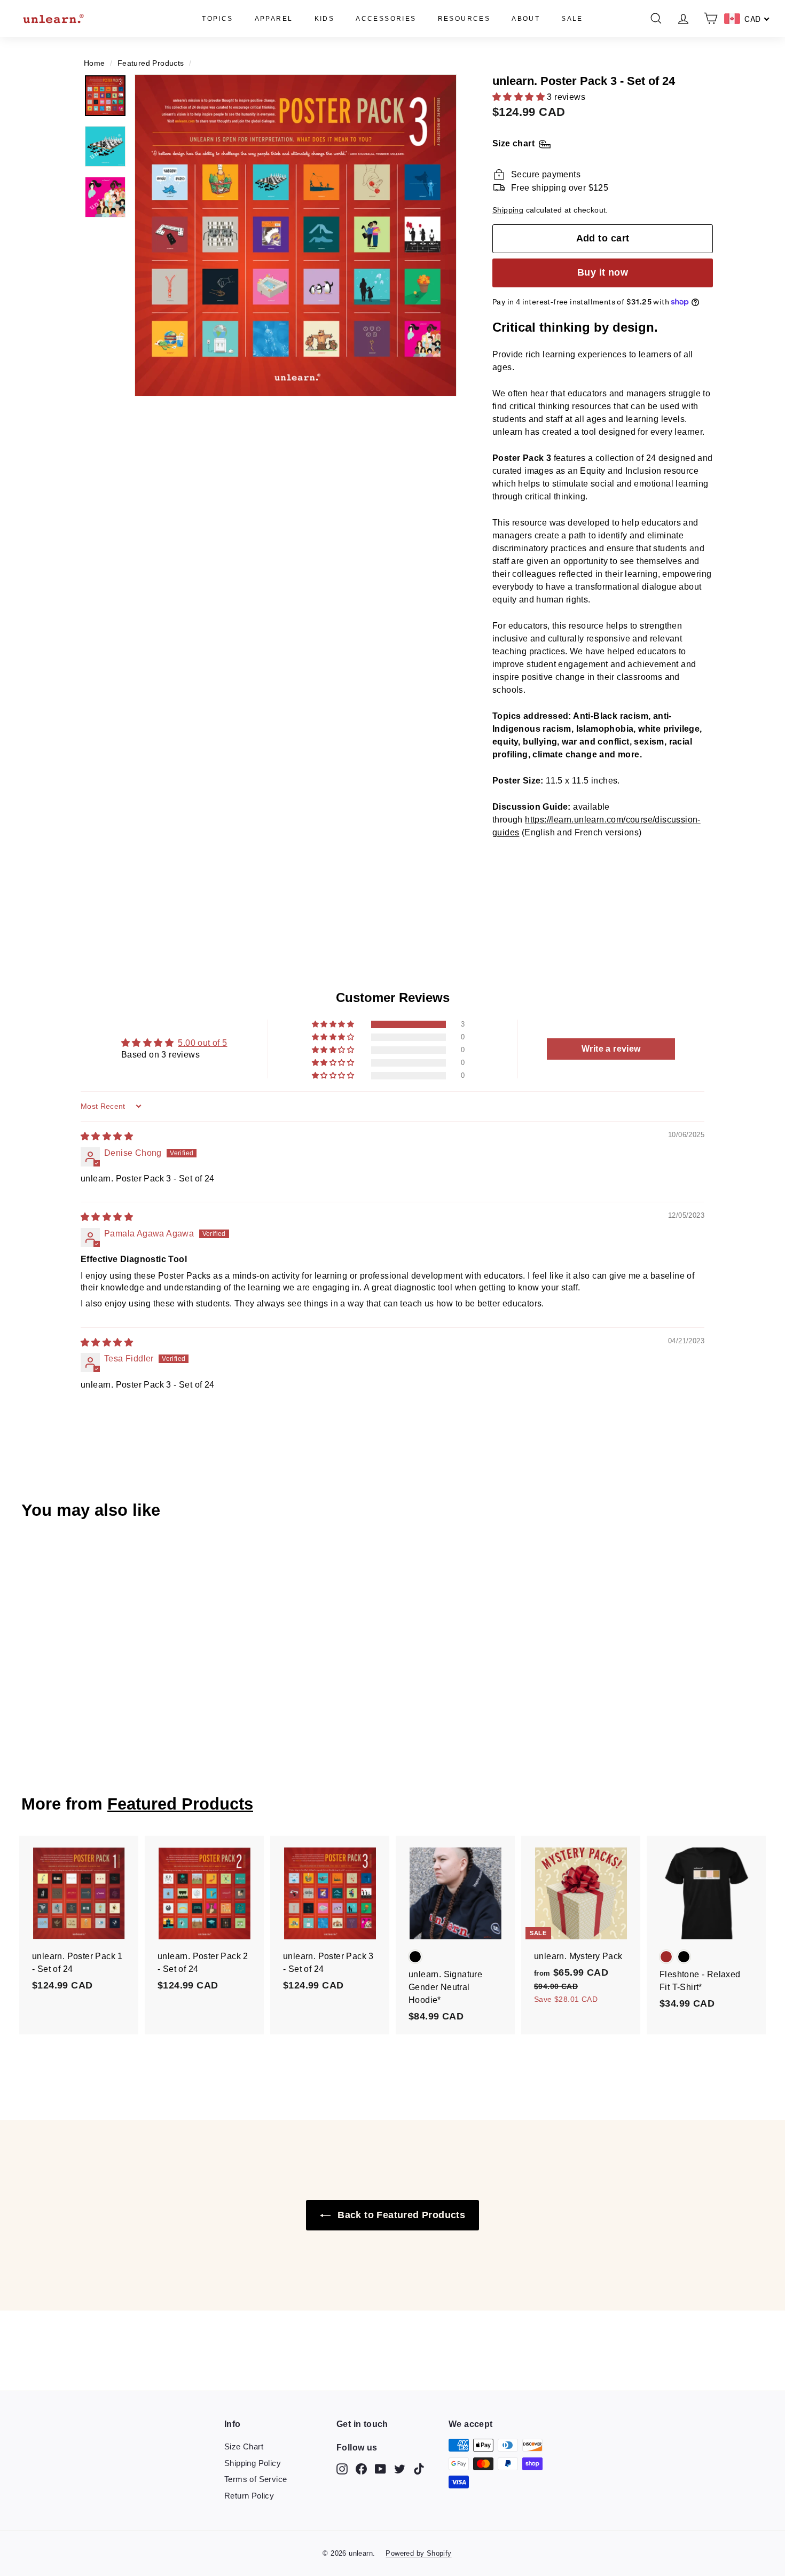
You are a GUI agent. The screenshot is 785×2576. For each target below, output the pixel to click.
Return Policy (249, 2496)
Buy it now (603, 272)
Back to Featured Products (400, 2215)
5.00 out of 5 (202, 1043)
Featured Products (151, 63)
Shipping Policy (253, 2463)
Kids (325, 19)
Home (95, 63)
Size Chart (244, 2446)
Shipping (508, 210)
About (526, 19)
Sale (572, 19)
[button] (520, 97)
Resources (464, 19)
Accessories (386, 19)
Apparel (274, 19)
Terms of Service (256, 2479)
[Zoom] (296, 235)
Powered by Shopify (418, 2553)
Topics (217, 19)
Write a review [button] (611, 1049)
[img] (107, 1136)
